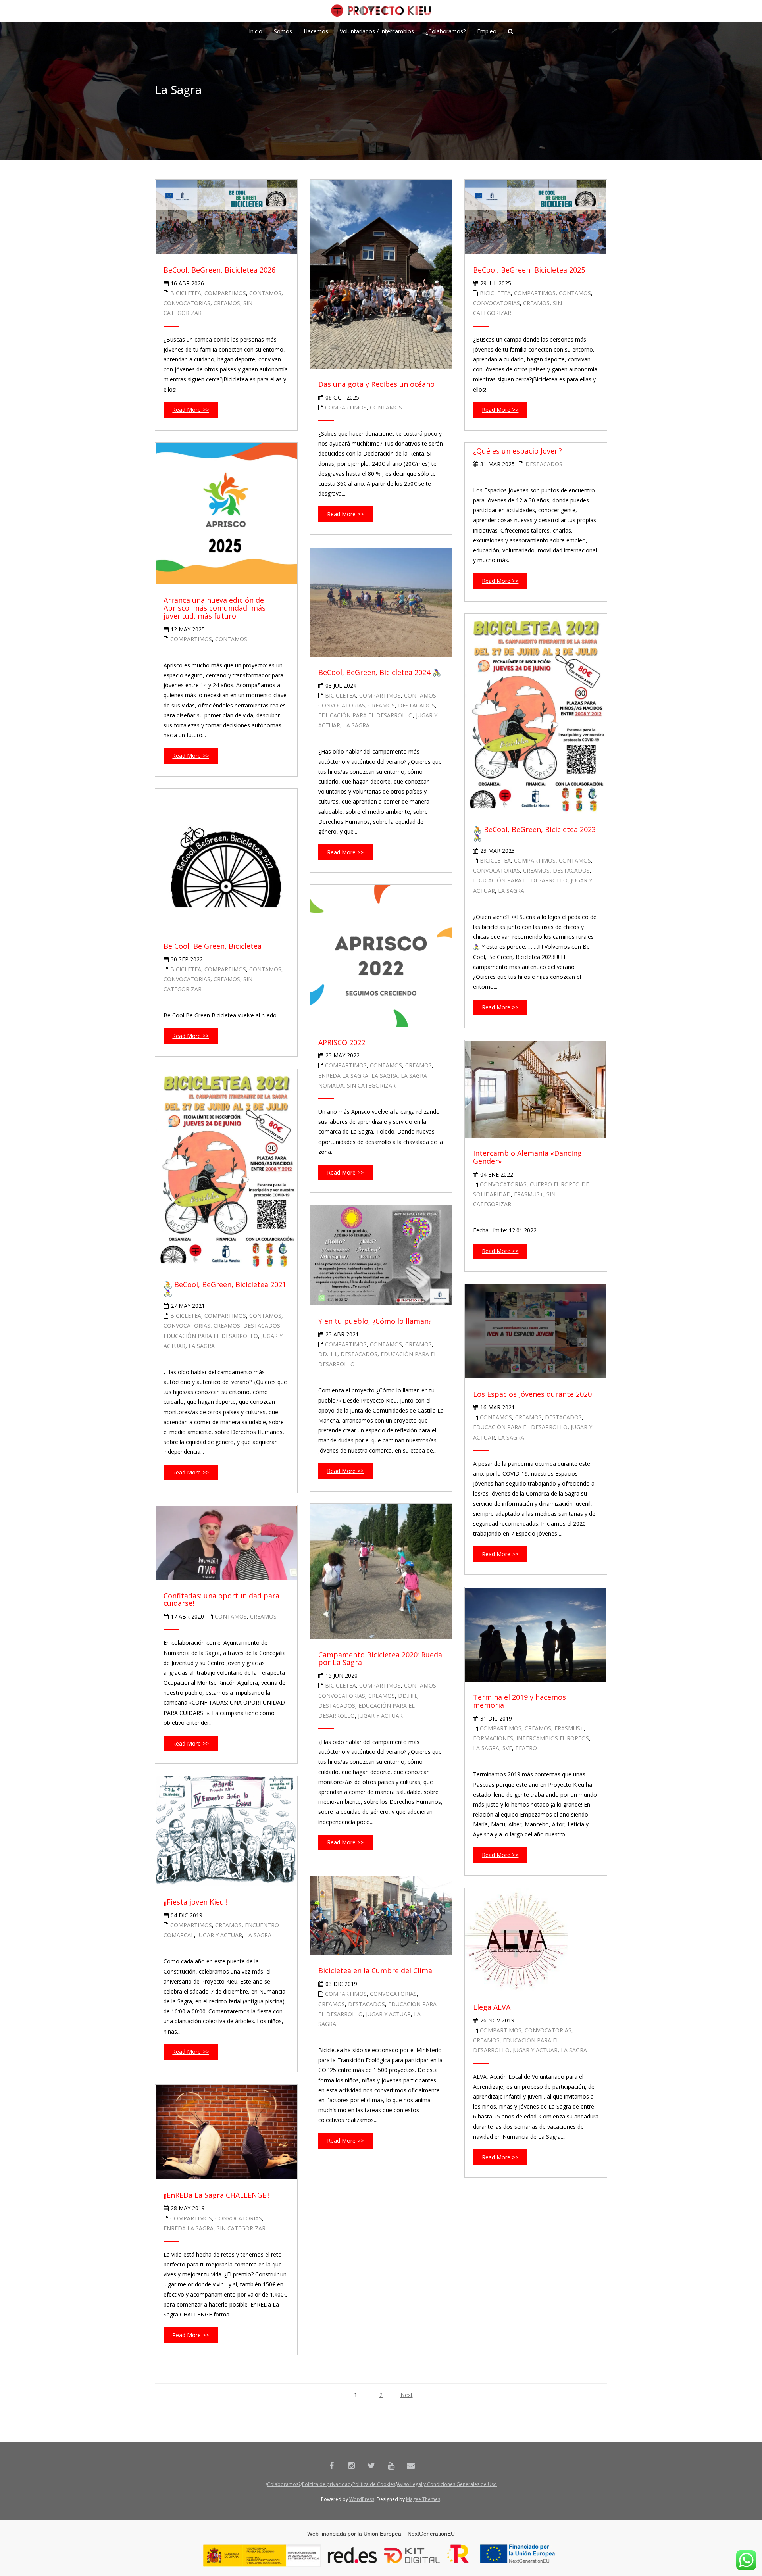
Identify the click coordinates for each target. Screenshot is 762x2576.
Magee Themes (423, 2499)
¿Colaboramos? (283, 2484)
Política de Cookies (374, 2484)
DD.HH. (328, 1354)
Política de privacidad (326, 2484)
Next (407, 2395)
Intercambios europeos (553, 1738)
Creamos (227, 303)
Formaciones (493, 1738)
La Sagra (356, 725)
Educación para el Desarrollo (366, 715)
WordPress (362, 2499)
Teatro (526, 1748)
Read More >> (190, 410)
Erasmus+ (529, 1194)
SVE (507, 1748)
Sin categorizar (371, 1085)
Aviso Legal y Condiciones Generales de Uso (447, 2484)
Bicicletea (186, 293)
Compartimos (225, 293)
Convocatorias (187, 303)
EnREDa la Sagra (343, 1076)
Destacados (544, 464)
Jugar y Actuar (380, 1716)
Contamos (265, 293)
